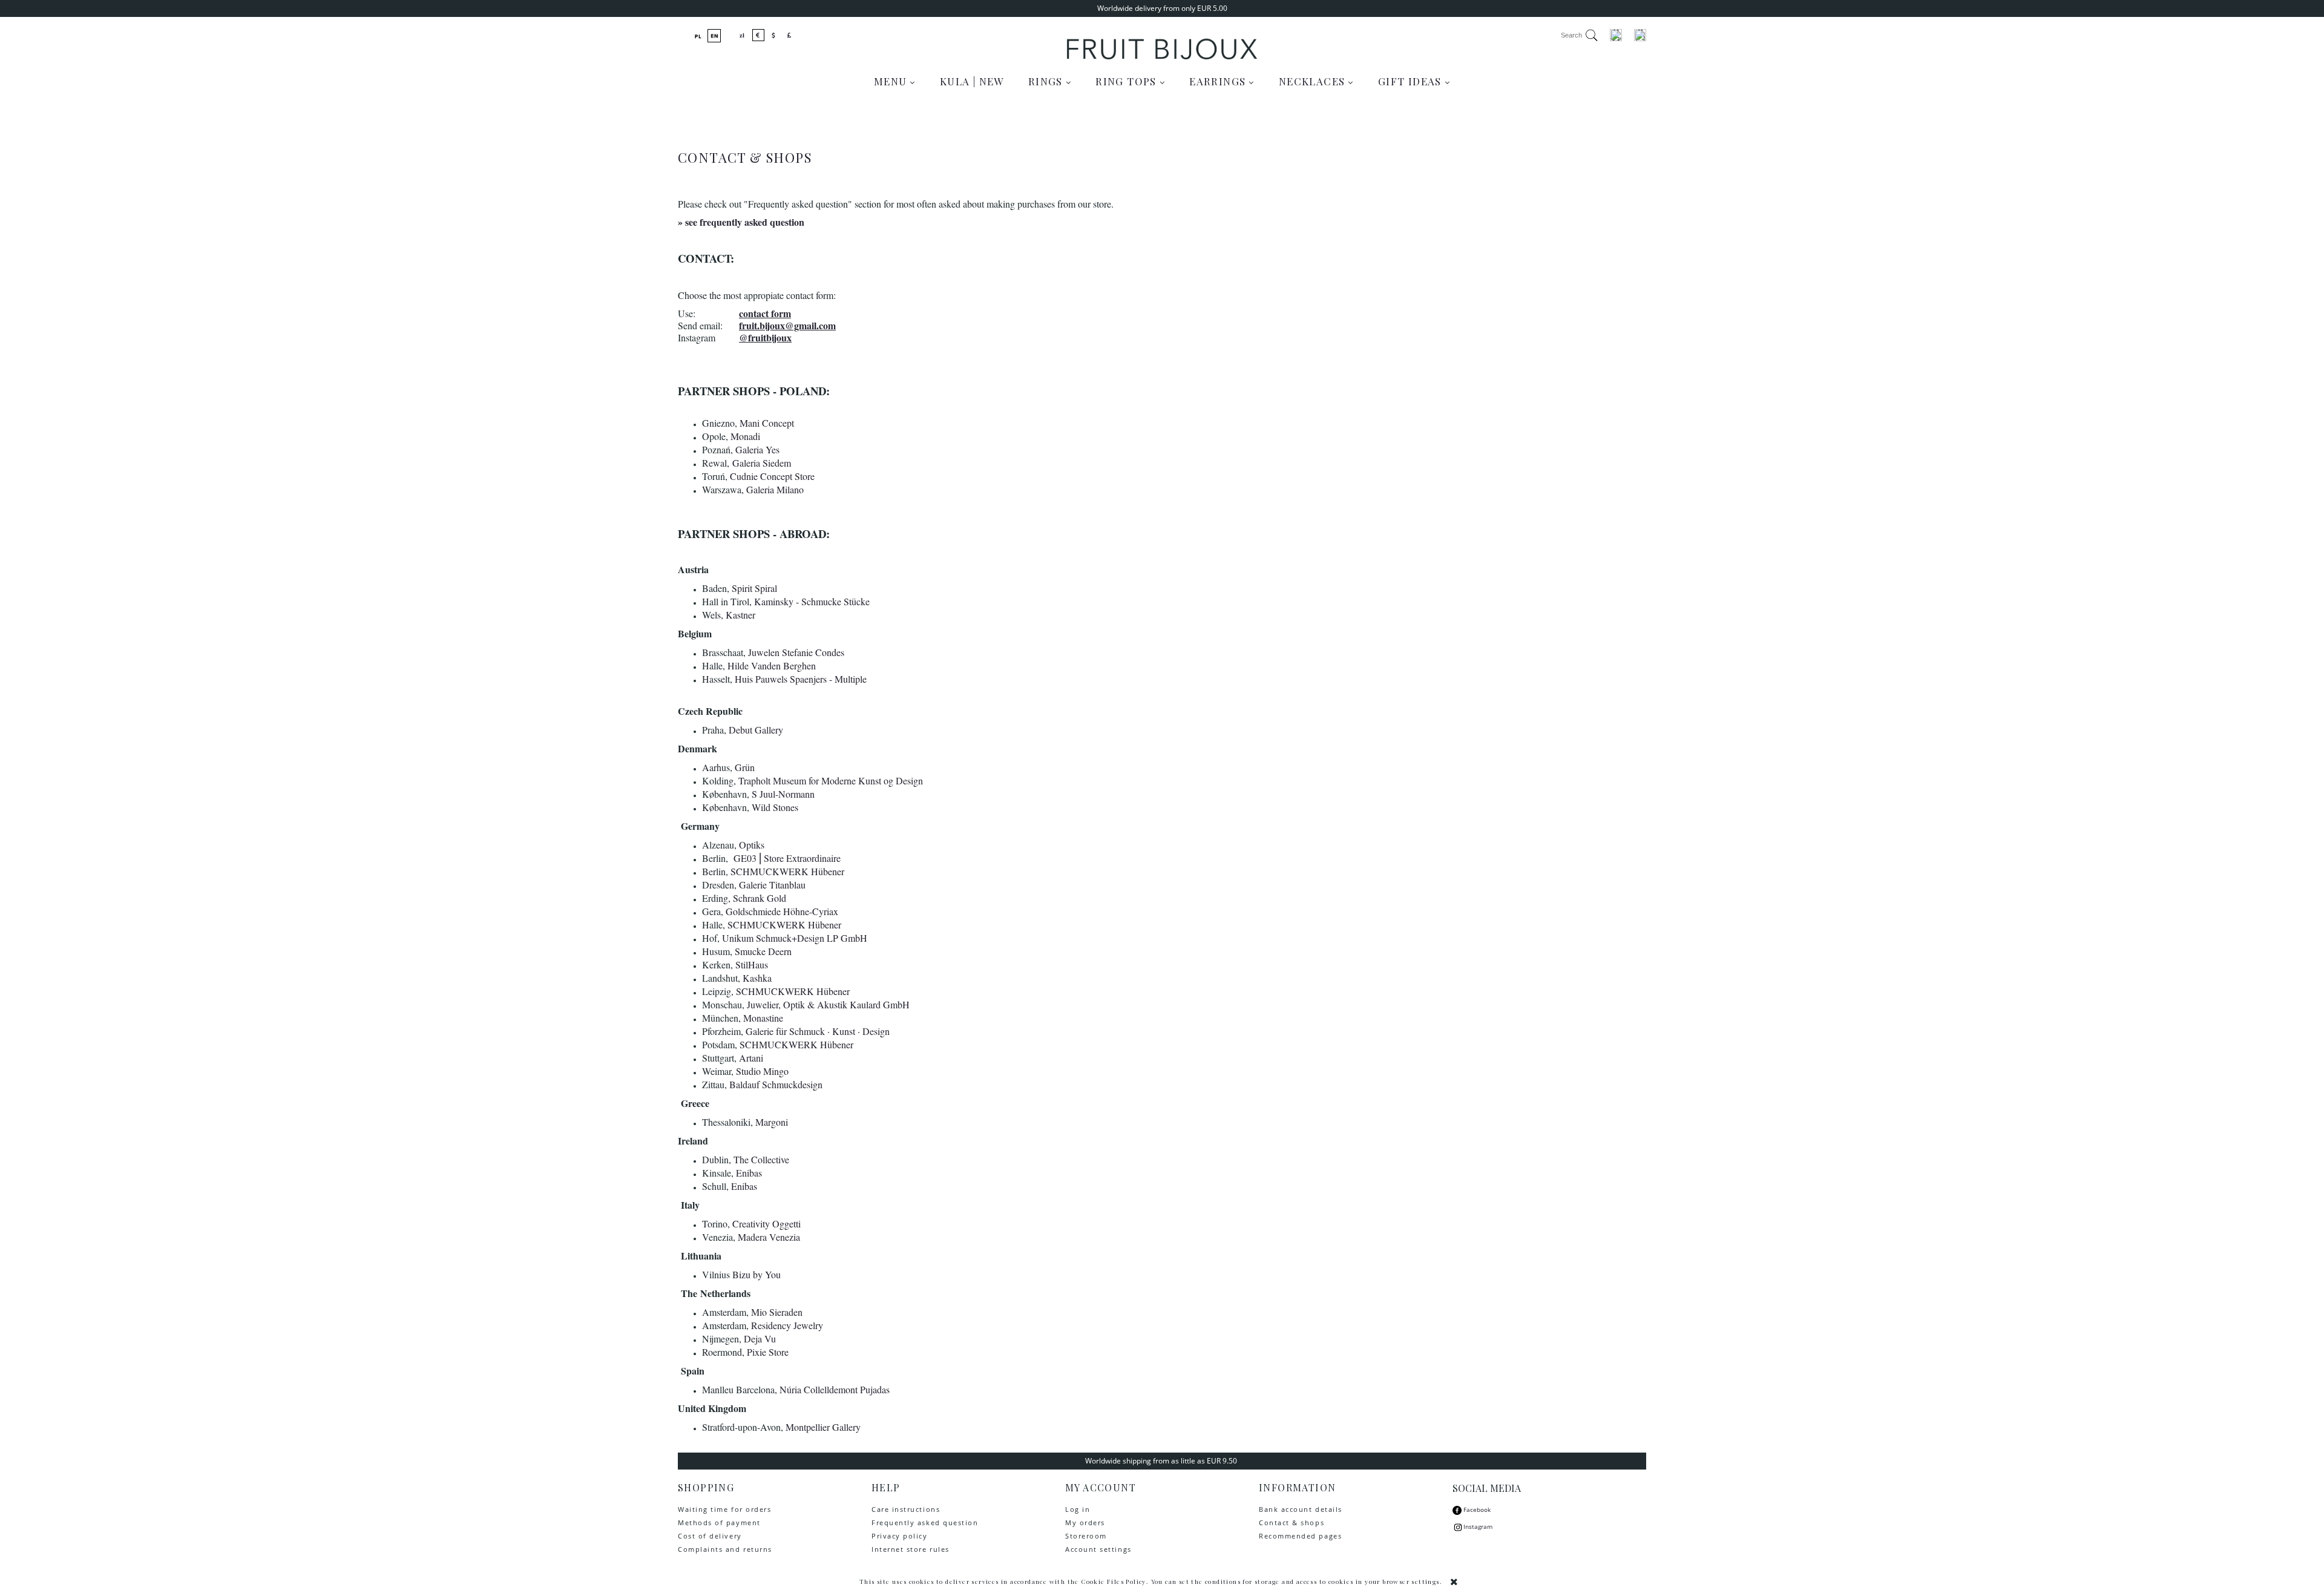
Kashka (757, 978)
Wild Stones (775, 807)
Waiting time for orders (724, 1509)
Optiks (752, 845)
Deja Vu (760, 1338)
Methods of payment (719, 1522)
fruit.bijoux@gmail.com (787, 325)
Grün (745, 767)
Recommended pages (1300, 1536)
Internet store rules (911, 1549)
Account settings (1098, 1549)
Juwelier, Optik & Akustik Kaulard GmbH (828, 1004)
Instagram (1478, 1526)
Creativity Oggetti (766, 1223)
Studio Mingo (762, 1071)
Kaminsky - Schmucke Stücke (812, 601)
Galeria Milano (775, 489)
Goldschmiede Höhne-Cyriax (782, 911)
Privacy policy (900, 1536)
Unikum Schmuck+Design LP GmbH (795, 938)
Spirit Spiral (754, 588)
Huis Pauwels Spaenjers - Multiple (801, 679)
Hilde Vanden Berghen (772, 665)
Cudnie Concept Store (772, 476)
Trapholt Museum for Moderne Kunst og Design (831, 780)
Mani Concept (767, 423)
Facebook (1476, 1509)
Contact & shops (1292, 1522)
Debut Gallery (756, 730)
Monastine (763, 1018)
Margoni (772, 1122)
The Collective (761, 1159)
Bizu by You (757, 1274)
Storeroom (1086, 1536)
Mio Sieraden (777, 1312)
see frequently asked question (745, 222)
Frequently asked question (925, 1522)
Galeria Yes (757, 449)
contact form (765, 313)
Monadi (745, 436)
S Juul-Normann (783, 794)
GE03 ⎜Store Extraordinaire (787, 858)
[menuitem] (895, 81)
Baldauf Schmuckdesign (776, 1084)
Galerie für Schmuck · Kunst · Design (818, 1031)
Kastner (740, 615)
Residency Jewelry (787, 1325)
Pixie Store (768, 1352)
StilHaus (752, 964)
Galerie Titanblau (772, 885)
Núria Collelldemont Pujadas (835, 1389)
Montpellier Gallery (823, 1427)
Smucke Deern (763, 951)
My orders (1085, 1522)
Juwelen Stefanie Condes (796, 652)
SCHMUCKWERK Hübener (787, 871)
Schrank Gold (760, 898)
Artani (751, 1058)
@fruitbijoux (765, 337)
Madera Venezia (769, 1237)
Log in (1078, 1509)
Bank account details (1301, 1509)
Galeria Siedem (762, 463)
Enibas (749, 1173)
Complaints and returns (725, 1549)
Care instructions (906, 1509)
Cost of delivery (710, 1536)
